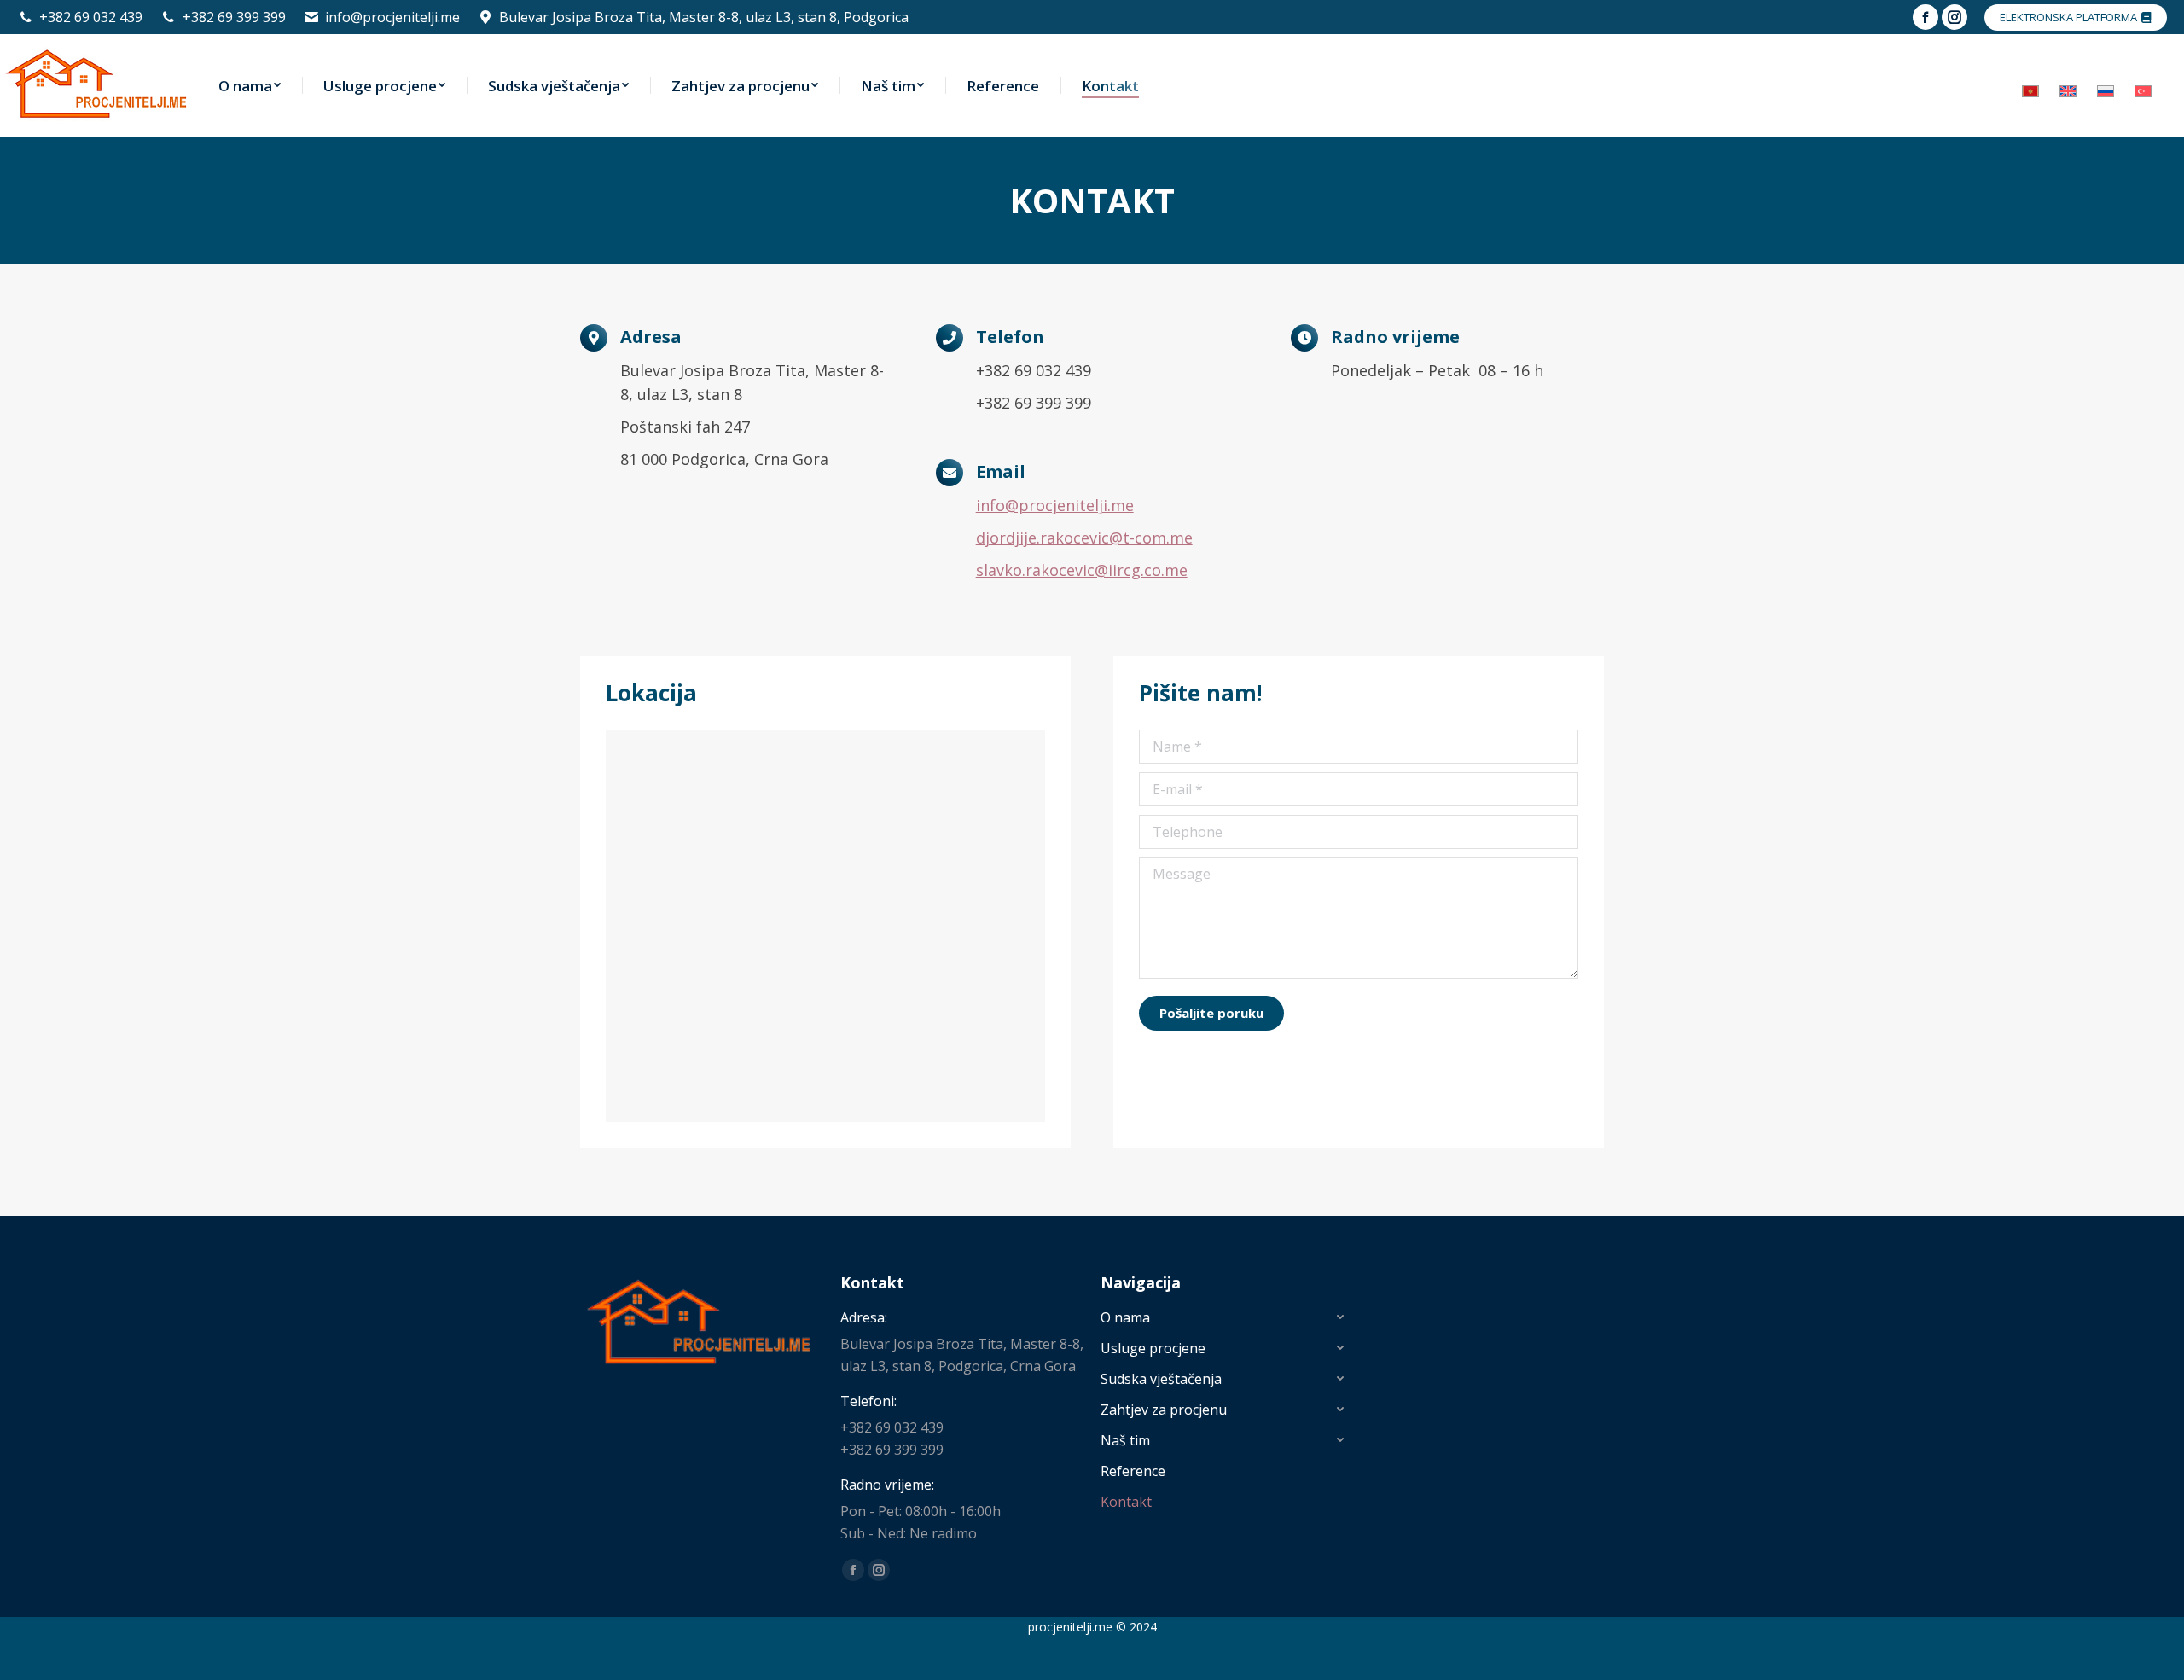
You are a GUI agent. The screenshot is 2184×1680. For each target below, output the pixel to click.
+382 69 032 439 (91, 17)
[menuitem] (250, 85)
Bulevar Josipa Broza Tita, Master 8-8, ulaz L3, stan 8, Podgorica (704, 17)
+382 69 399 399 (234, 17)
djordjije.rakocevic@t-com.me (1084, 538)
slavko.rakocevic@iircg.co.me (1082, 570)
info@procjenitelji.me (392, 17)
